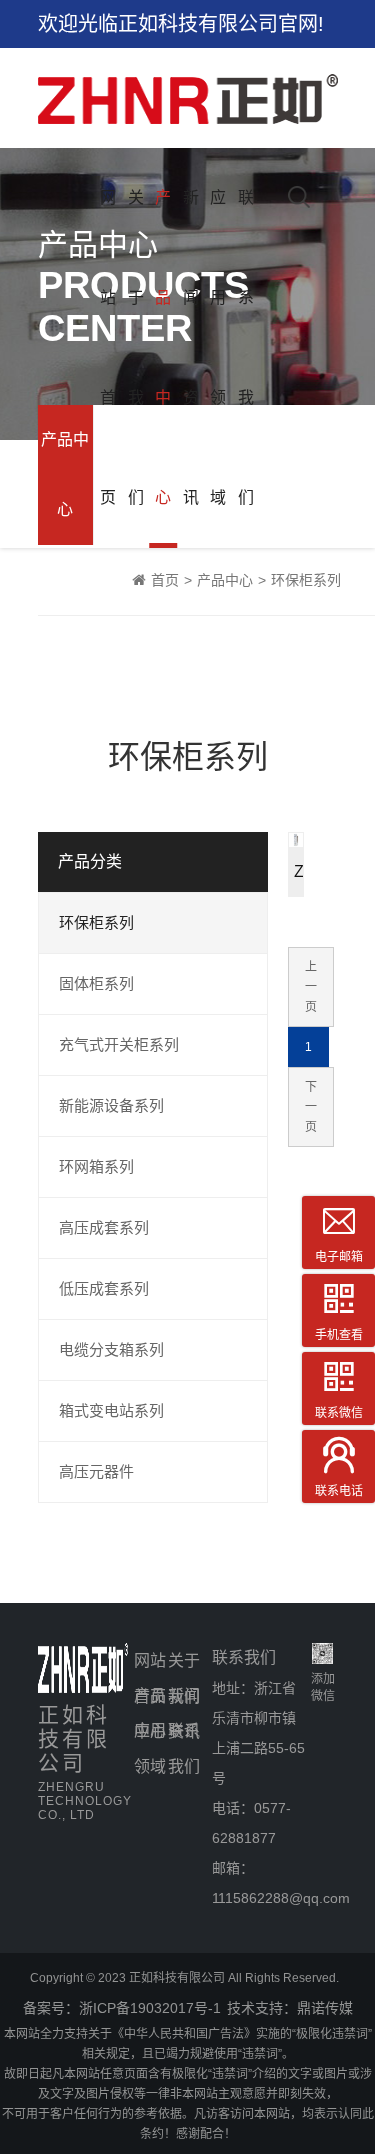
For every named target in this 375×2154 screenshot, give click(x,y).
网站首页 (108, 347)
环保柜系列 (306, 580)
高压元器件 (96, 1471)
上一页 (311, 987)
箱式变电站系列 (111, 1410)
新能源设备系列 (111, 1105)
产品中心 (163, 347)
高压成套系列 (104, 1227)
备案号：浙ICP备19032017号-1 (122, 2008)
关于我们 (136, 347)
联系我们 (246, 347)
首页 (165, 580)
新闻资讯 (191, 347)
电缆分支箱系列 (111, 1349)
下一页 (311, 1107)
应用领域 (218, 347)
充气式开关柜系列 (119, 1044)
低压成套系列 (104, 1288)
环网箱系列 (96, 1166)
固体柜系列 (96, 983)
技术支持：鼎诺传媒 (290, 2008)
